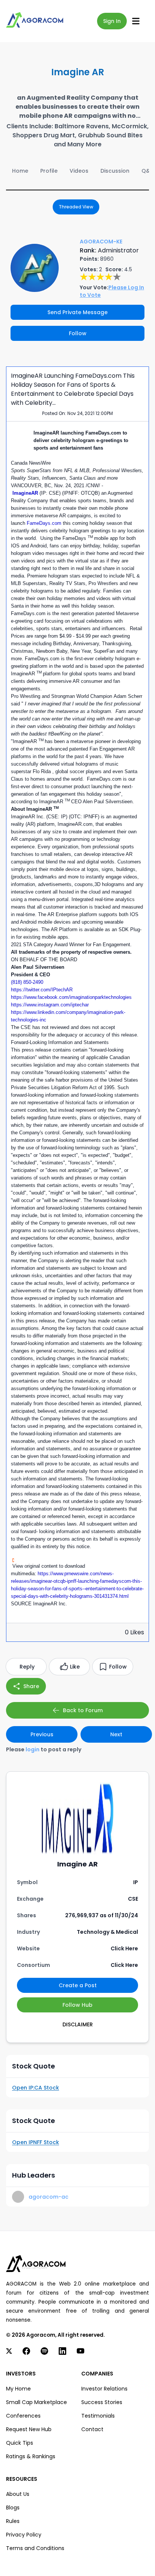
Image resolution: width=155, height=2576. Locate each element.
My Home (18, 2389)
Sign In (112, 21)
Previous (42, 1734)
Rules (13, 2521)
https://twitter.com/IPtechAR (42, 990)
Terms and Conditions (35, 2548)
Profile (49, 171)
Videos (79, 171)
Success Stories (102, 2402)
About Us (18, 2494)
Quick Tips (20, 2443)
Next (116, 1734)
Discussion (115, 171)
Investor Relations (104, 2389)
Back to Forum (83, 1710)
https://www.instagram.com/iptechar (50, 1005)
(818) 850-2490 (27, 982)
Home (20, 171)
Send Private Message (77, 312)
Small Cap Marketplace (36, 2402)
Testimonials (98, 2416)
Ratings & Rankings (31, 2456)
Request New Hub (29, 2429)
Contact (92, 2429)
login (33, 1749)
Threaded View (76, 207)
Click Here (124, 1948)
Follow (78, 333)
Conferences (23, 2416)
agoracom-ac (49, 2197)
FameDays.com (45, 523)
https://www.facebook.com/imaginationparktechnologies (71, 997)
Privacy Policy (24, 2535)
